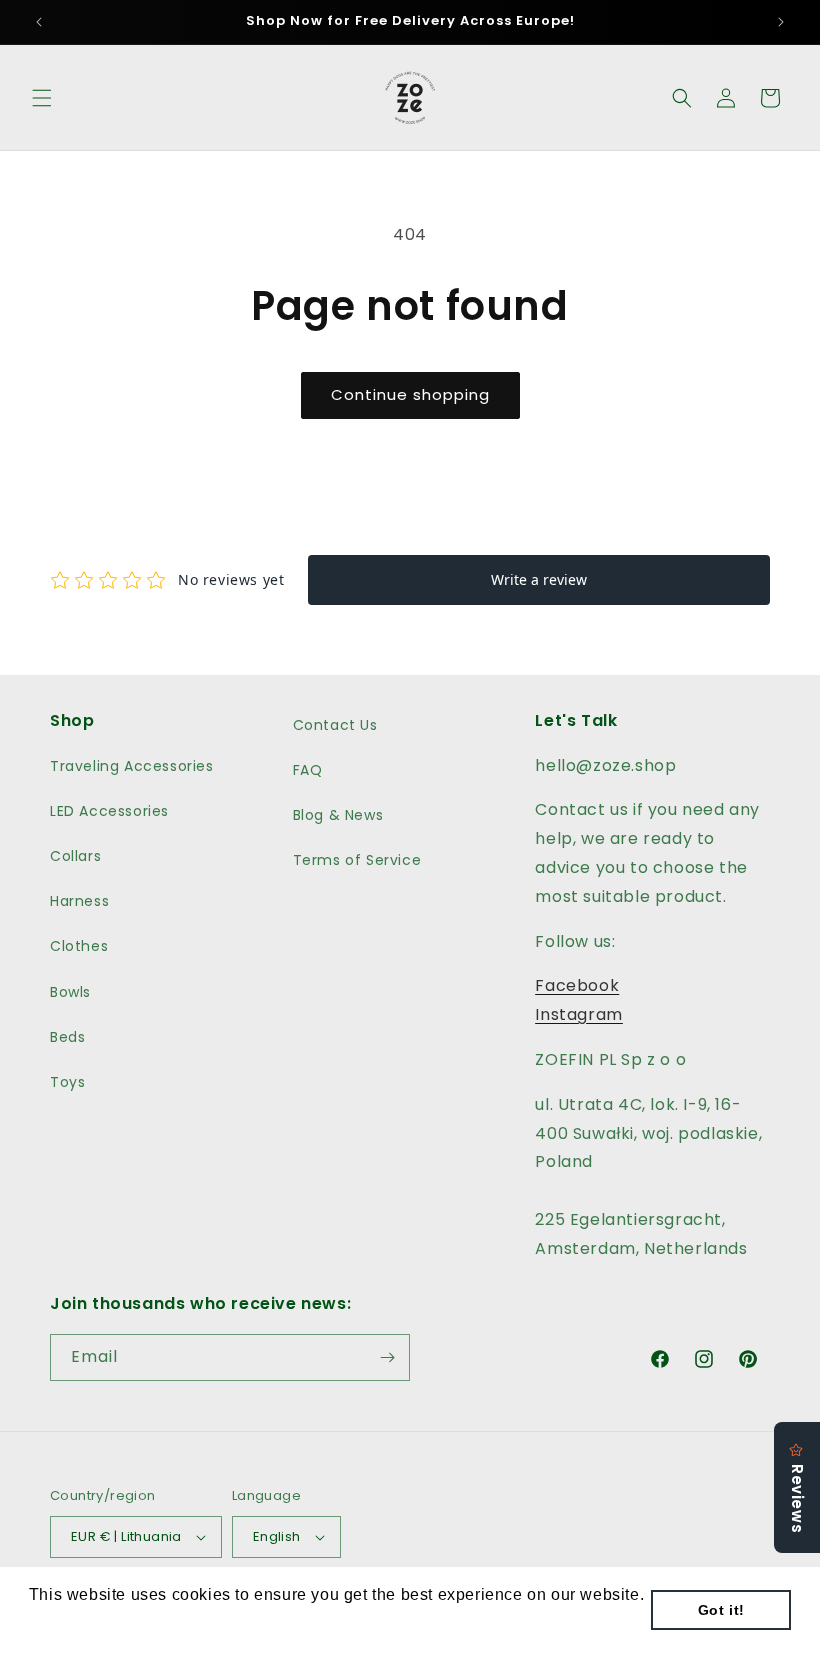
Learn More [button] (75, 1621)
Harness (79, 901)
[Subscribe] (387, 1357)
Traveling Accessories (132, 766)
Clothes (79, 946)
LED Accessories (109, 811)
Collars (75, 856)
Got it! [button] (721, 1610)
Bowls (70, 992)
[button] (42, 98)
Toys (67, 1082)
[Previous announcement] (39, 22)
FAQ (308, 770)
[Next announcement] (781, 22)
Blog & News (338, 815)
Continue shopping (410, 394)
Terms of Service (357, 860)
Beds (67, 1037)
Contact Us (335, 725)
